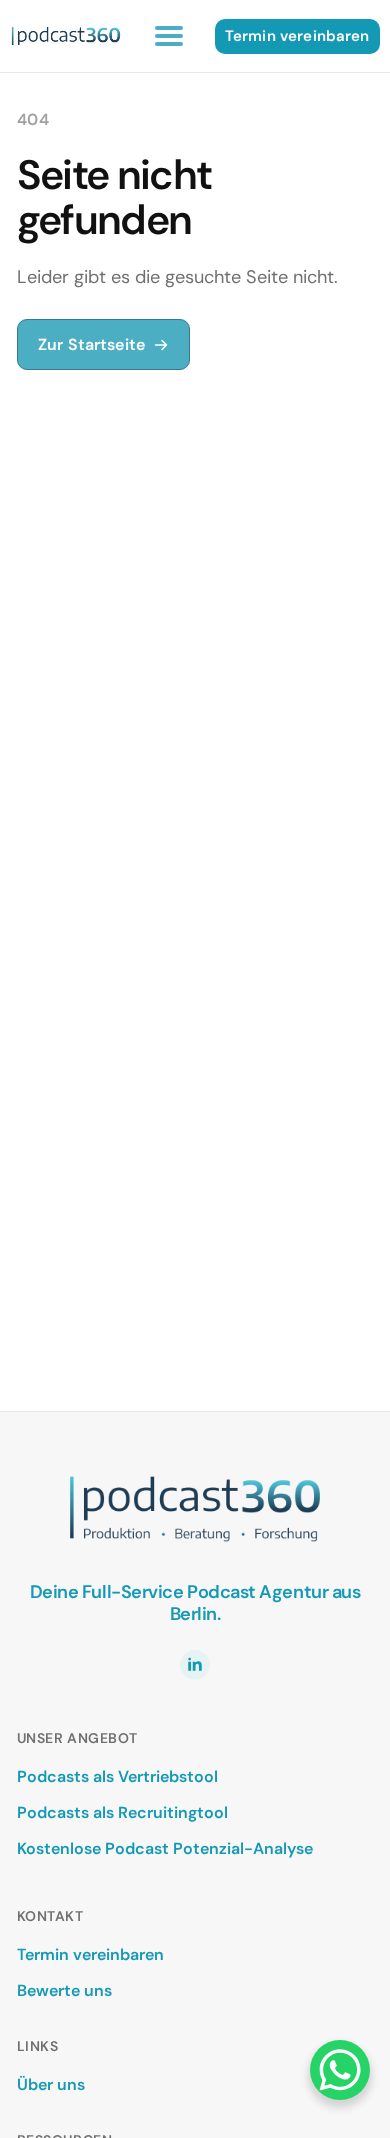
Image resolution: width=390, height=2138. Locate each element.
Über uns (51, 2084)
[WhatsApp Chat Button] (340, 2070)
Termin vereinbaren (90, 1954)
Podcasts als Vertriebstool (117, 1776)
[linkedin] (195, 1665)
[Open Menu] (169, 36)
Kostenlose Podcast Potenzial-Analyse (165, 1848)
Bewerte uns (64, 1990)
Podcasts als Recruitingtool (122, 1812)
